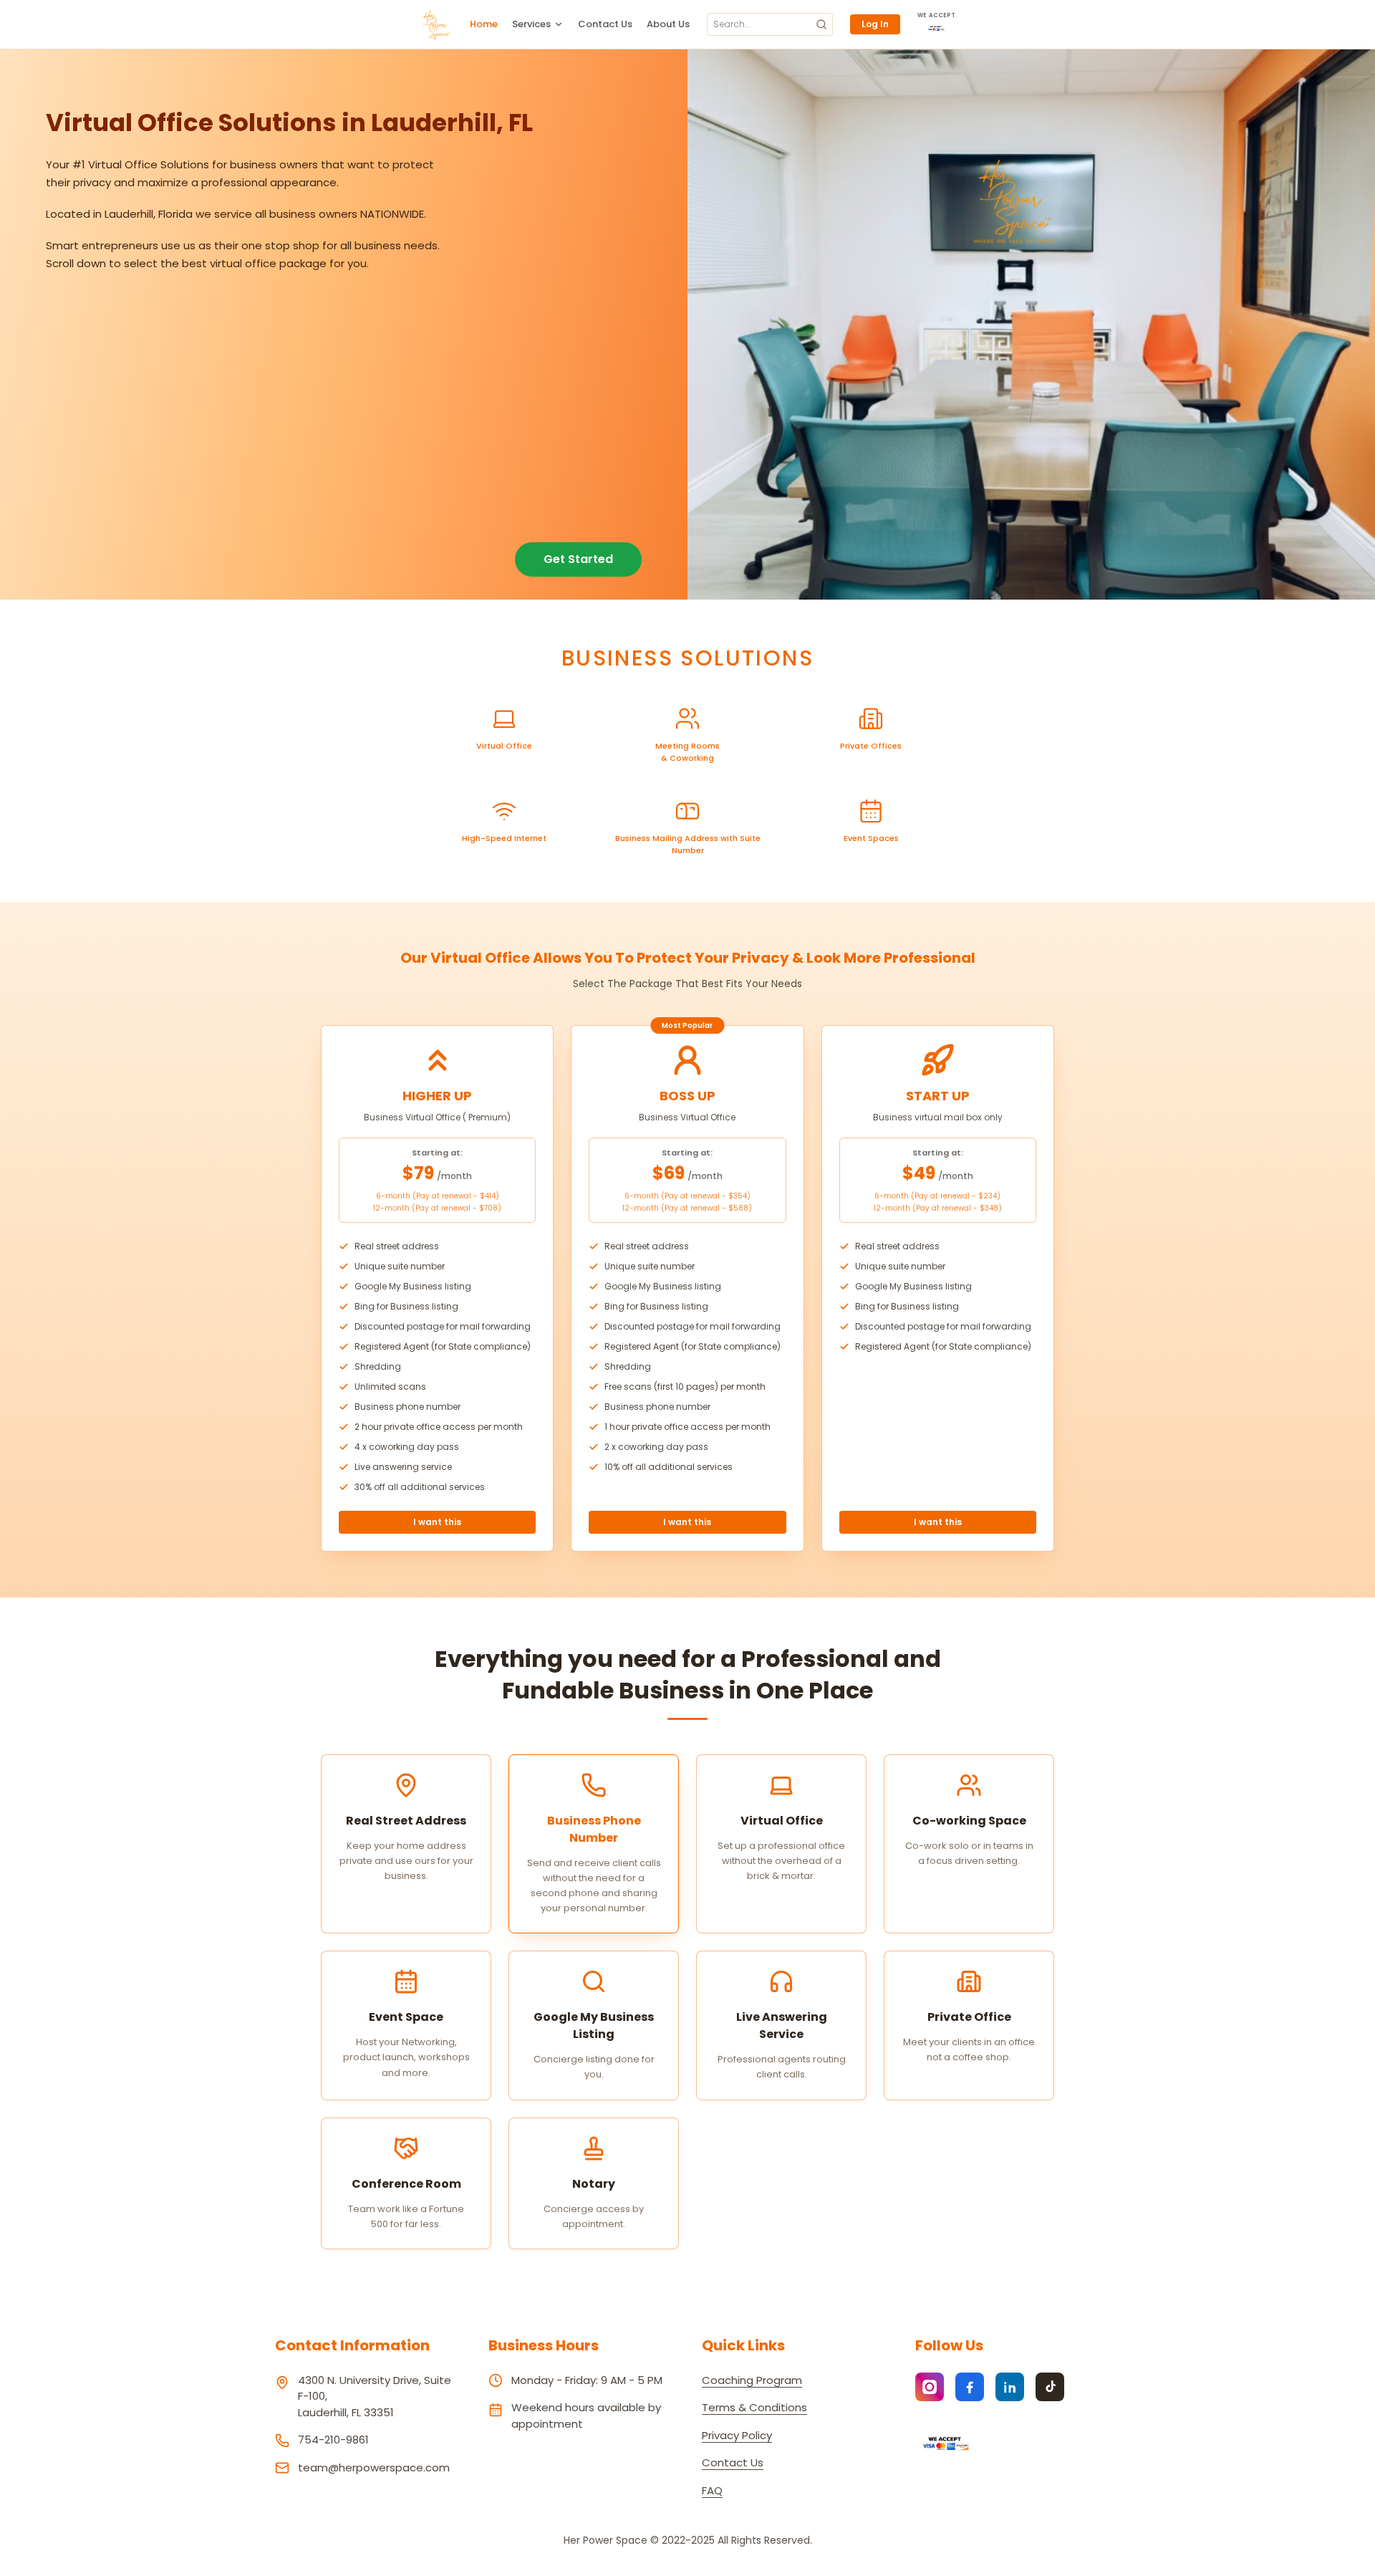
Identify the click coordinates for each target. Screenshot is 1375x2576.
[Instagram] (930, 2387)
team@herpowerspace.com (374, 2467)
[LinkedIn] (1010, 2387)
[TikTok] (1050, 2387)
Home (484, 24)
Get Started (578, 559)
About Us (668, 24)
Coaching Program (752, 2380)
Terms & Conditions (754, 2407)
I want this (437, 1522)
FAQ (712, 2490)
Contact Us (605, 24)
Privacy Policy (737, 2435)
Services (531, 24)
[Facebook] (970, 2387)
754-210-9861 (333, 2440)
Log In (875, 24)
